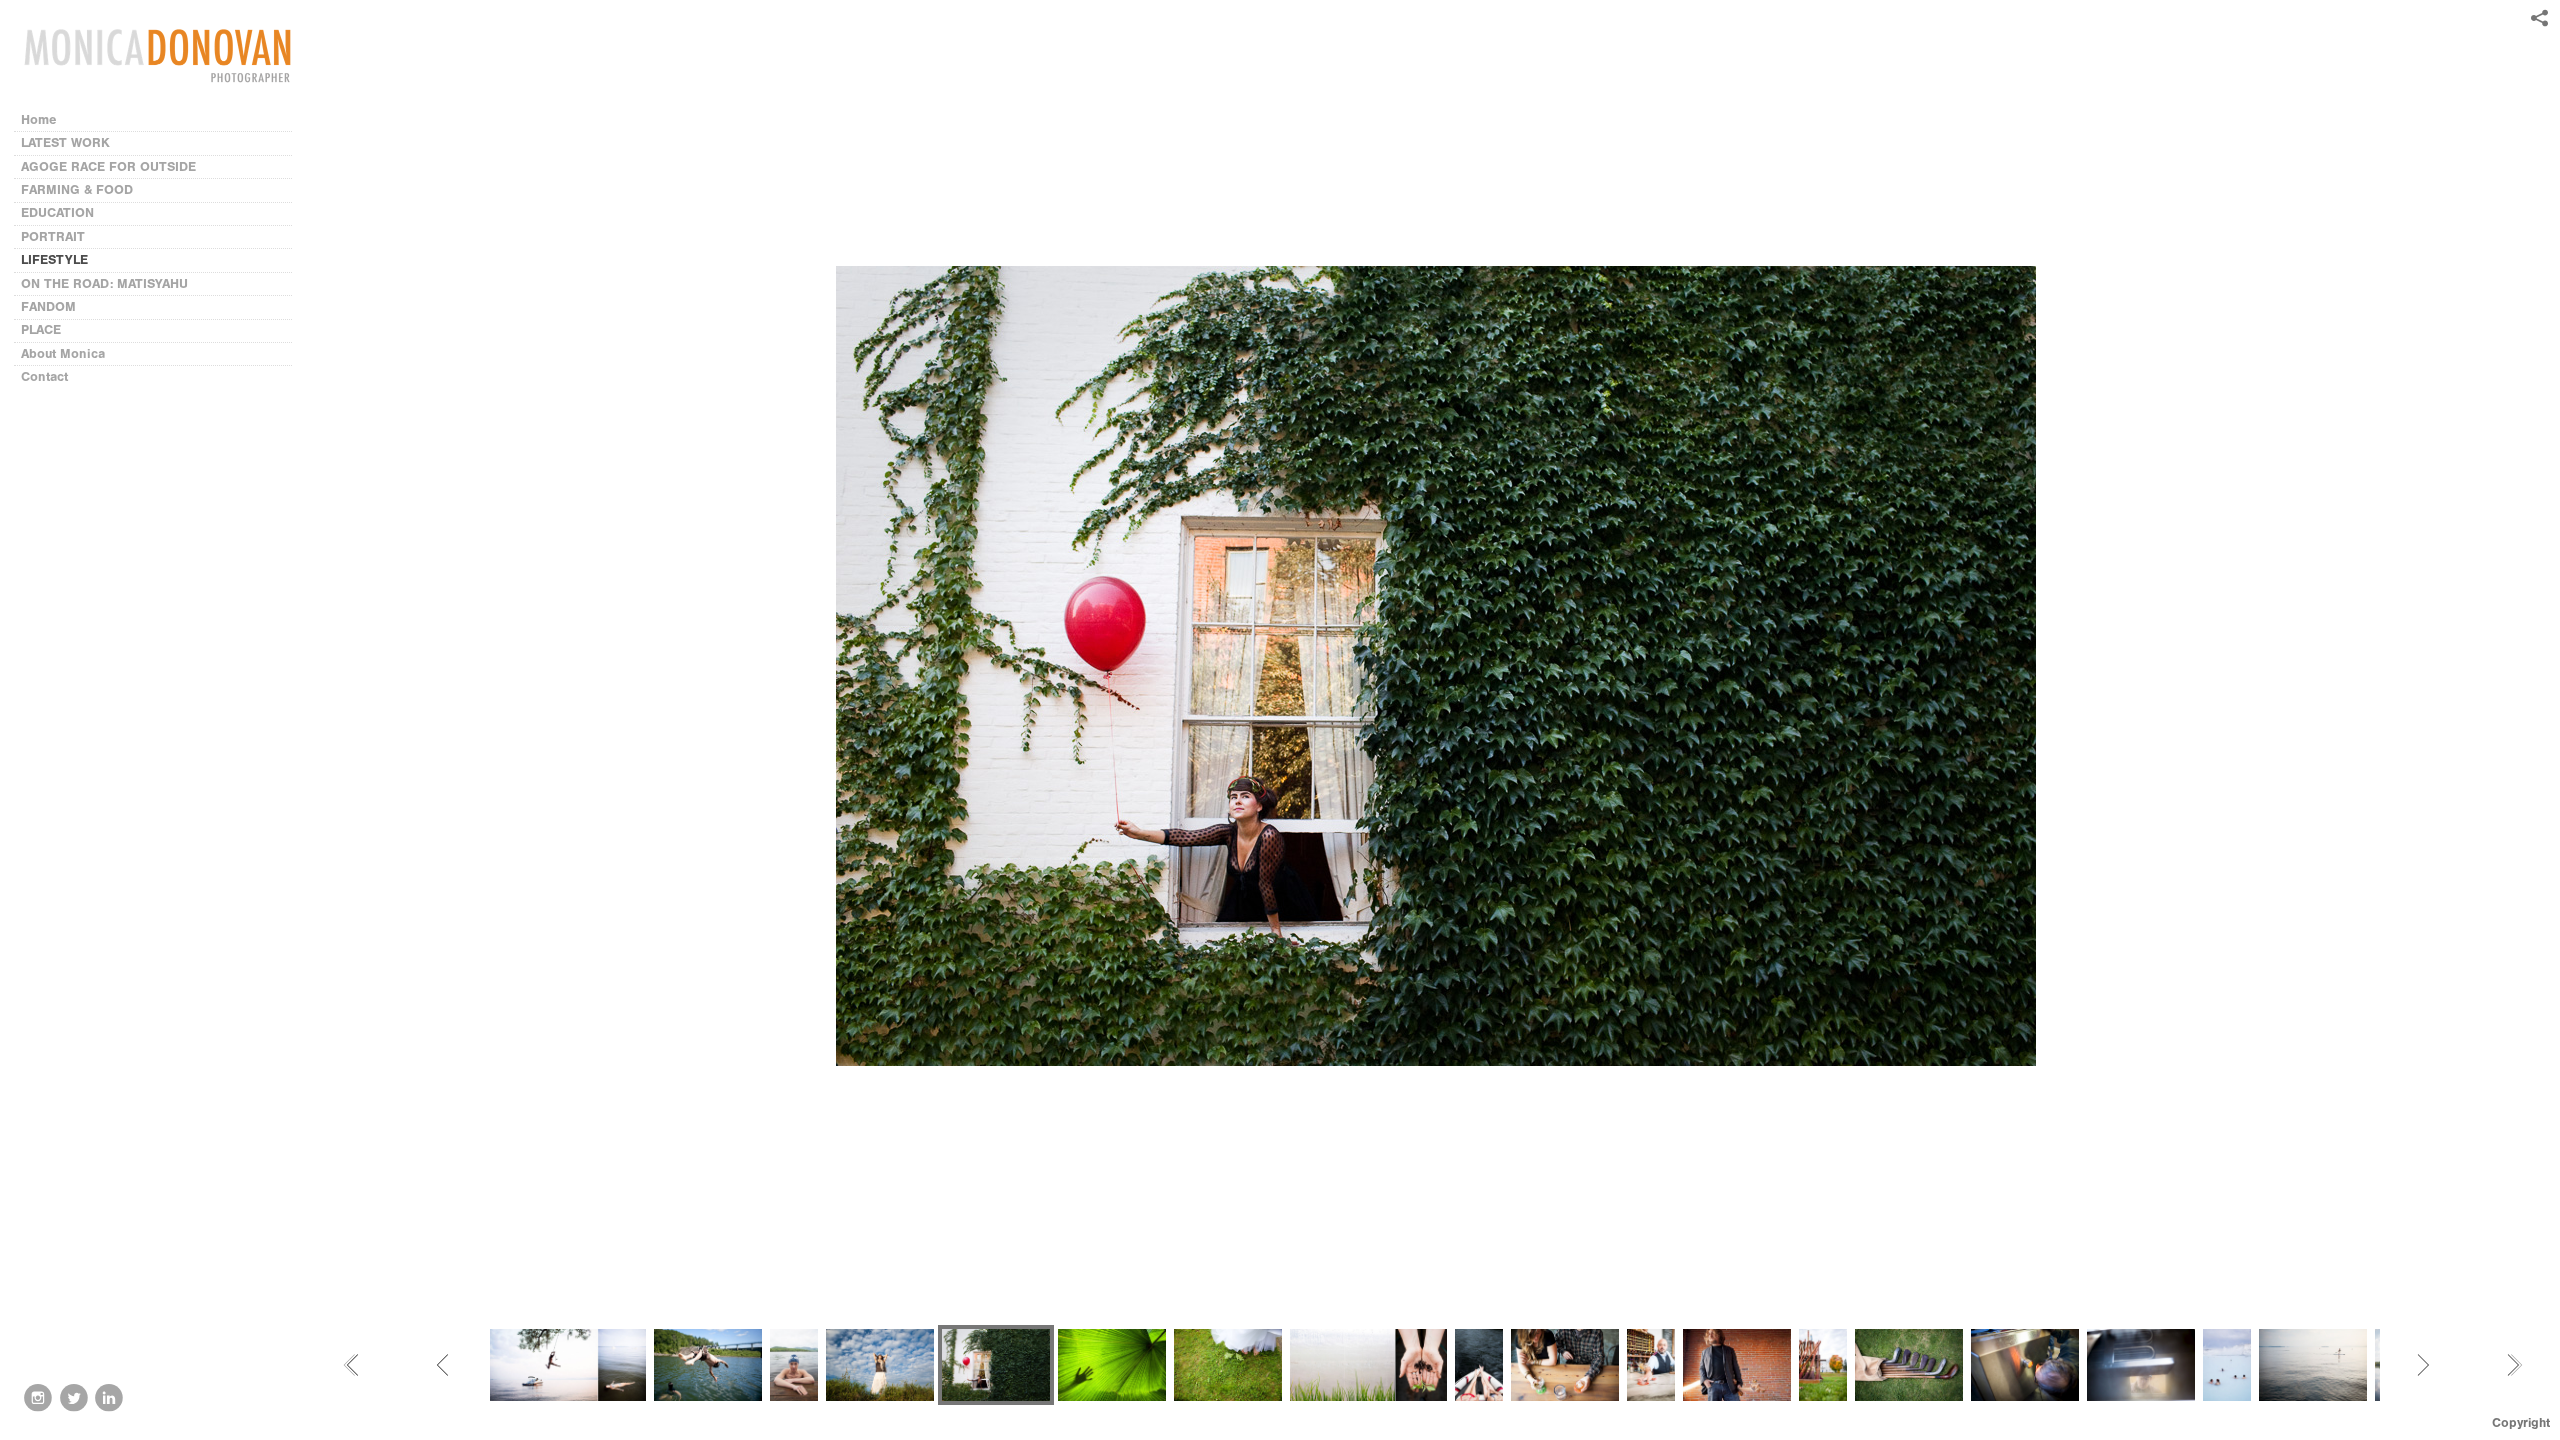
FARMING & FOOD (77, 189)
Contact (44, 376)
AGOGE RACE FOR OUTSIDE (108, 166)
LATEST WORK (65, 142)
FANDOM (48, 306)
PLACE (41, 329)
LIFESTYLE (54, 259)
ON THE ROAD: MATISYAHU (104, 283)
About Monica (63, 353)
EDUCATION (57, 212)
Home (39, 119)
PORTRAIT (53, 236)
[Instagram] (38, 1398)
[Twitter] (74, 1398)
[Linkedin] (109, 1398)
